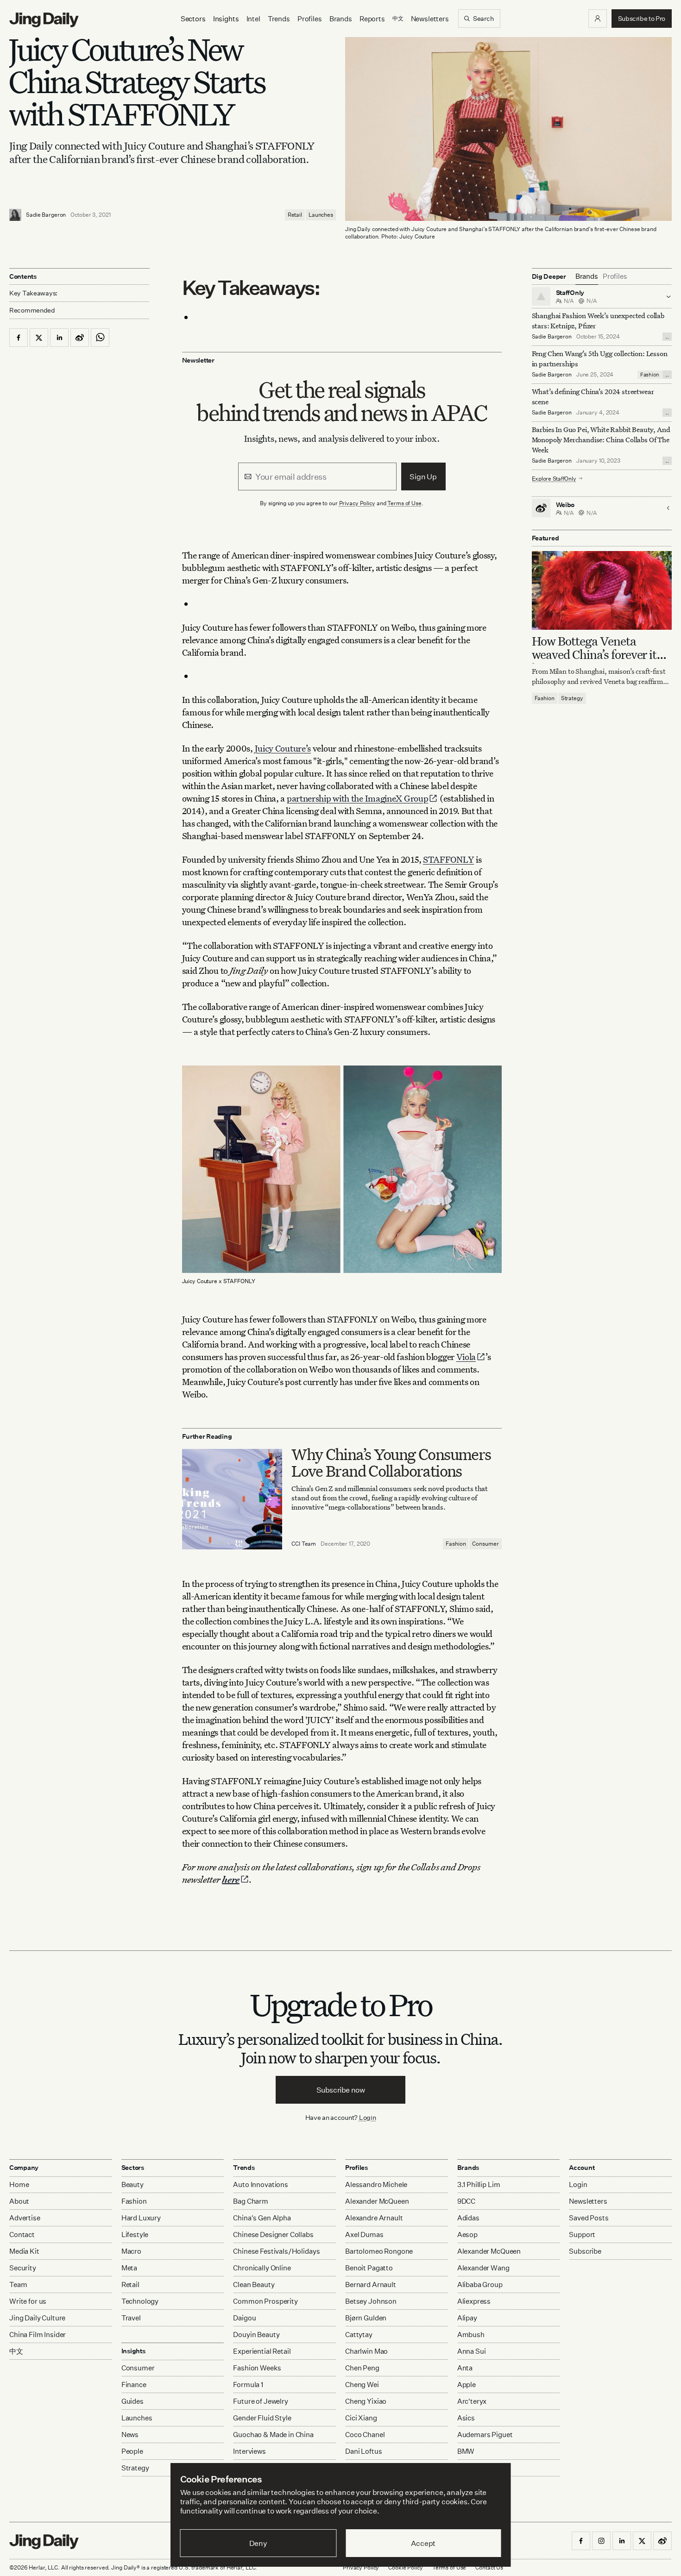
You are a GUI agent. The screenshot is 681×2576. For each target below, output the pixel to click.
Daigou (244, 2318)
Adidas (468, 2218)
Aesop (467, 2234)
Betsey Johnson (371, 2301)
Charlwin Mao (366, 2351)
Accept (423, 2543)
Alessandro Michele (376, 2184)
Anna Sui (472, 2351)
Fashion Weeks (257, 2368)
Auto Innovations (261, 2184)
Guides (132, 2401)
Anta (465, 2368)
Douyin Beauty (256, 2335)
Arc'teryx (472, 2401)
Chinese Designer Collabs (273, 2234)
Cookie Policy (405, 2567)
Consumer (485, 1544)
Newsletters (430, 19)
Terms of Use (404, 503)
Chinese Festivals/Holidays (276, 2251)
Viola (466, 1357)
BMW (466, 2451)
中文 (16, 2351)
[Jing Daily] (44, 20)
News (130, 2435)
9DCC (466, 2201)
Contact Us (489, 2567)
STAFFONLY (448, 859)
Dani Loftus (363, 2451)
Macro (131, 2251)
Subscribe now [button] (341, 2090)
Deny (258, 2543)
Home (19, 2184)
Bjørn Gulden (366, 2318)
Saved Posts (589, 2218)
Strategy (572, 698)
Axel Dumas (364, 2234)
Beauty (132, 2184)
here (231, 1879)
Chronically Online (262, 2268)
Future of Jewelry (260, 2401)
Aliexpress (474, 2301)
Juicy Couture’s (283, 748)
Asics (466, 2418)
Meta (129, 2268)
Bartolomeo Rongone (379, 2251)
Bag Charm (251, 2201)
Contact (22, 2234)
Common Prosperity (265, 2301)
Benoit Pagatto (369, 2268)
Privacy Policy (357, 503)
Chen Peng (362, 2368)
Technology (140, 2301)
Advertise (25, 2218)
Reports (372, 19)
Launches (321, 215)
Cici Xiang (361, 2418)
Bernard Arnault (371, 2285)
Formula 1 (248, 2385)
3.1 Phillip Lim (479, 2184)
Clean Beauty (254, 2285)
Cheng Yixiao (366, 2401)
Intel (253, 19)
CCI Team (304, 1544)
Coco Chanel (365, 2435)
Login (368, 2117)
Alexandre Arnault (374, 2218)
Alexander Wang (483, 2268)
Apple (467, 2385)
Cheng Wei (362, 2385)
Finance (134, 2385)
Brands (341, 19)
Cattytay (359, 2335)
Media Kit (24, 2251)
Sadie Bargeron (46, 215)
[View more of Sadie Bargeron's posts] (15, 215)
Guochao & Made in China (273, 2435)
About (19, 2201)
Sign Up (423, 476)
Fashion (456, 1544)
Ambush (471, 2335)
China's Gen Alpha (262, 2218)
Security (23, 2268)
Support (582, 2234)
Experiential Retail (262, 2351)
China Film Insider (38, 2335)
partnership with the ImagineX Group (358, 798)
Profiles (310, 19)
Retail (295, 215)
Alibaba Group (480, 2285)
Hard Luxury (141, 2218)
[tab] (587, 276)
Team (18, 2285)
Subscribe (585, 2251)
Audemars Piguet (485, 2435)
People (132, 2451)
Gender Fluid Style (262, 2418)
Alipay (467, 2318)
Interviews (249, 2451)
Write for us (28, 2301)
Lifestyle (135, 2234)
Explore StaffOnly (554, 478)
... (667, 337)
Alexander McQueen (377, 2201)
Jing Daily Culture (37, 2318)
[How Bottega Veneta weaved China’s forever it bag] (602, 590)
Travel (131, 2318)
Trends (279, 19)
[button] (598, 19)
